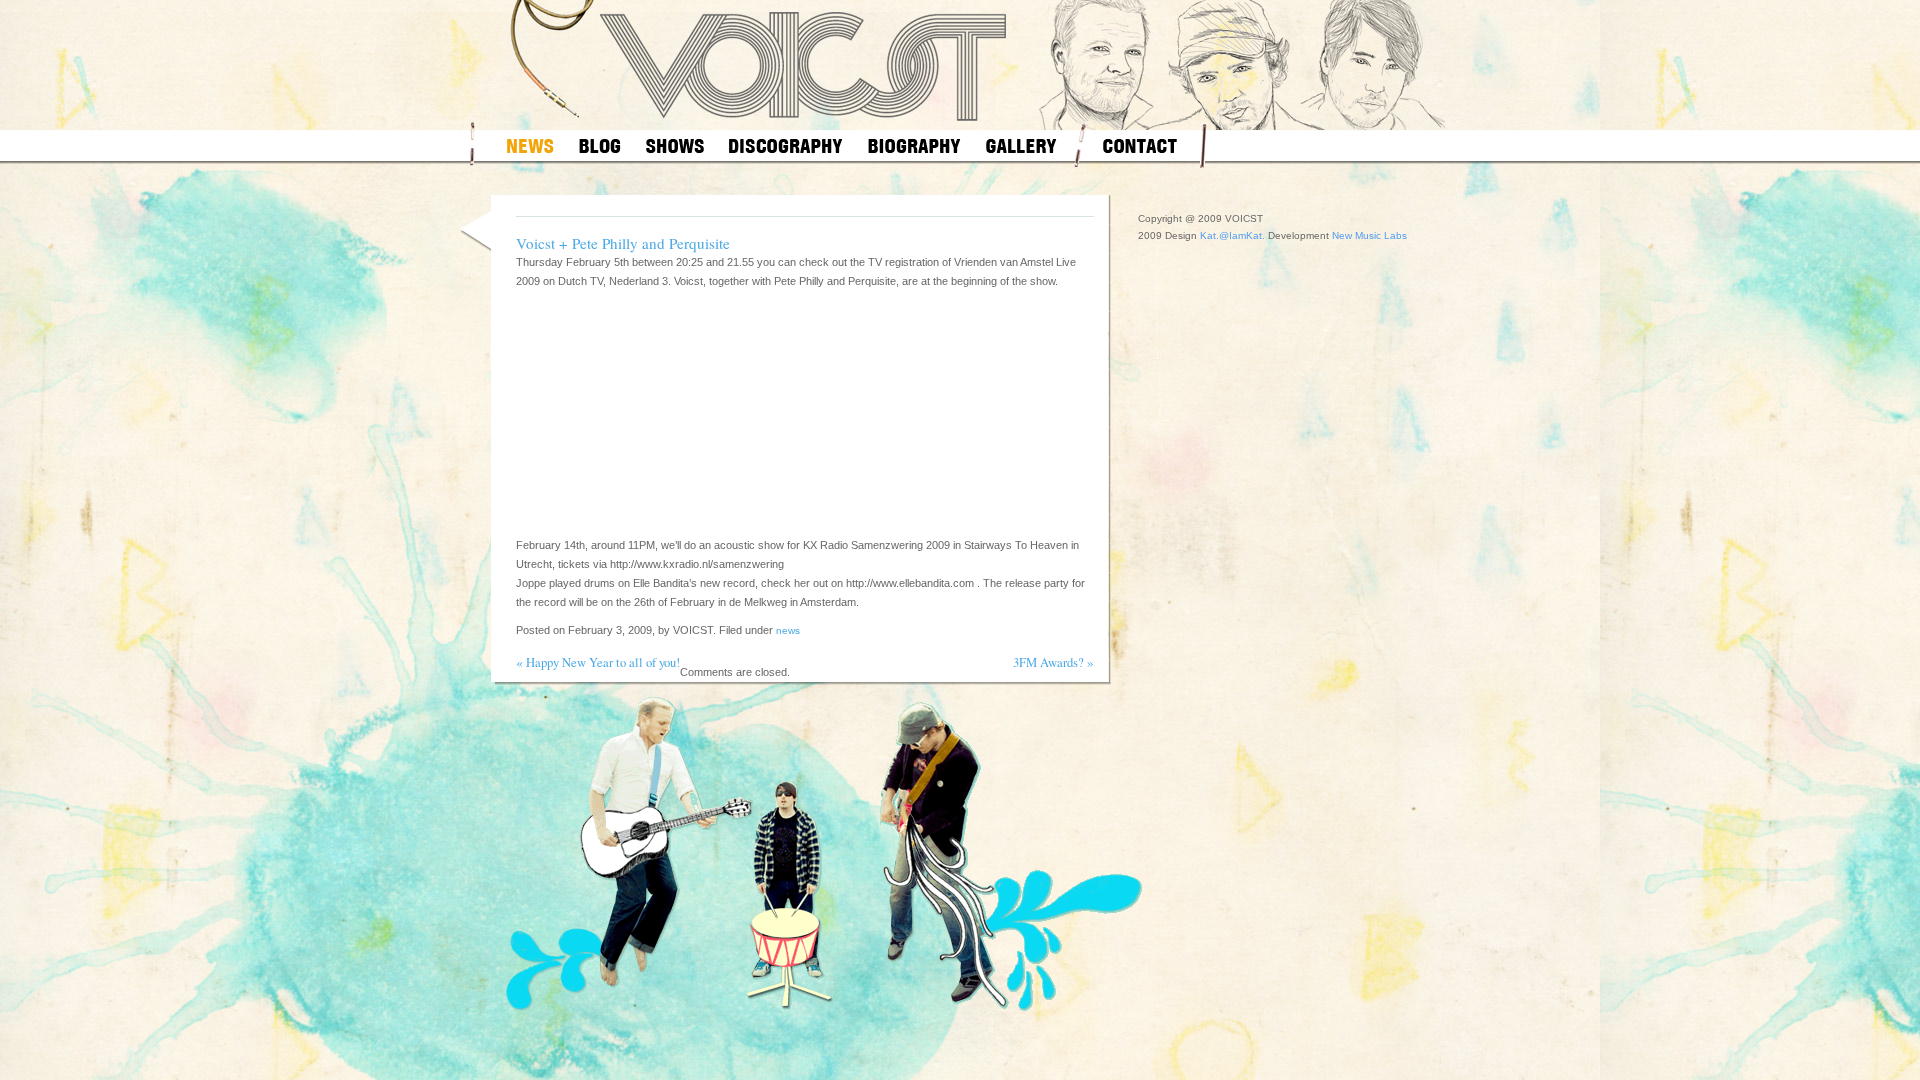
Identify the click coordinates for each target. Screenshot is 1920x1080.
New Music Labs (1369, 235)
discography (786, 145)
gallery (1021, 145)
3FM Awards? (1048, 662)
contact (1140, 145)
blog (600, 145)
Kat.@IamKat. (1232, 235)
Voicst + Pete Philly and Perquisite (623, 243)
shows (675, 145)
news (530, 145)
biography (914, 145)
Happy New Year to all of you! (603, 662)
